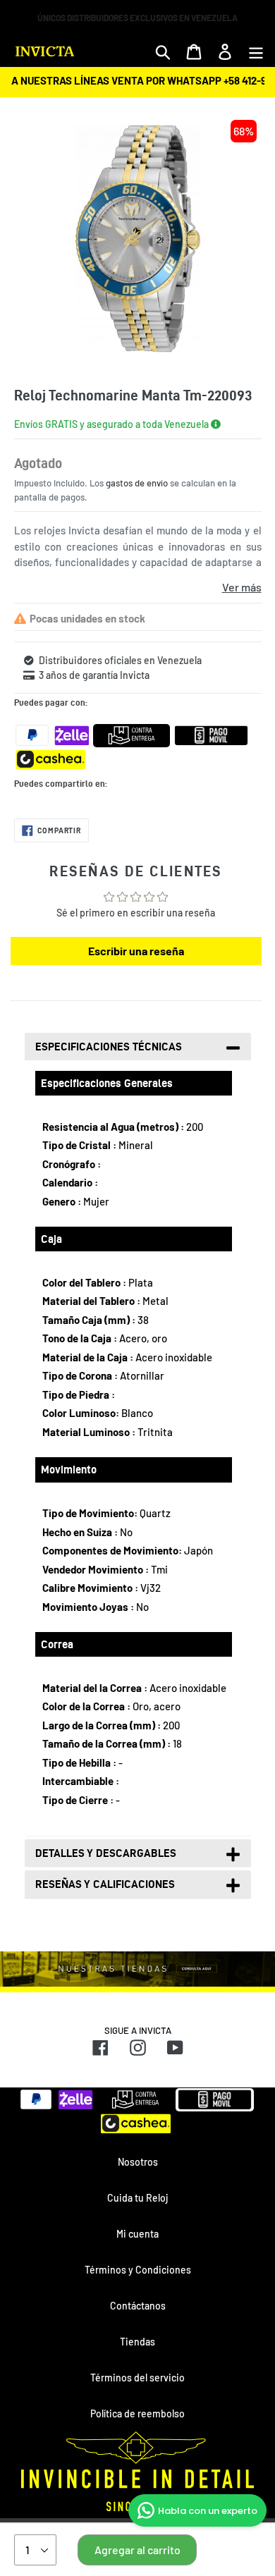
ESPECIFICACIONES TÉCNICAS (109, 1047)
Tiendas (137, 2342)
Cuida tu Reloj (137, 2198)
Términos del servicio (137, 2378)
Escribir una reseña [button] (136, 951)
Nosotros (138, 2162)
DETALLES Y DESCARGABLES (106, 1853)
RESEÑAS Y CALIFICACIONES (105, 1884)
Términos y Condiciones (138, 2270)
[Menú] (256, 51)
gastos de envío (137, 483)
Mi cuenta (137, 2234)
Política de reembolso (137, 2414)
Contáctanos (138, 2306)
